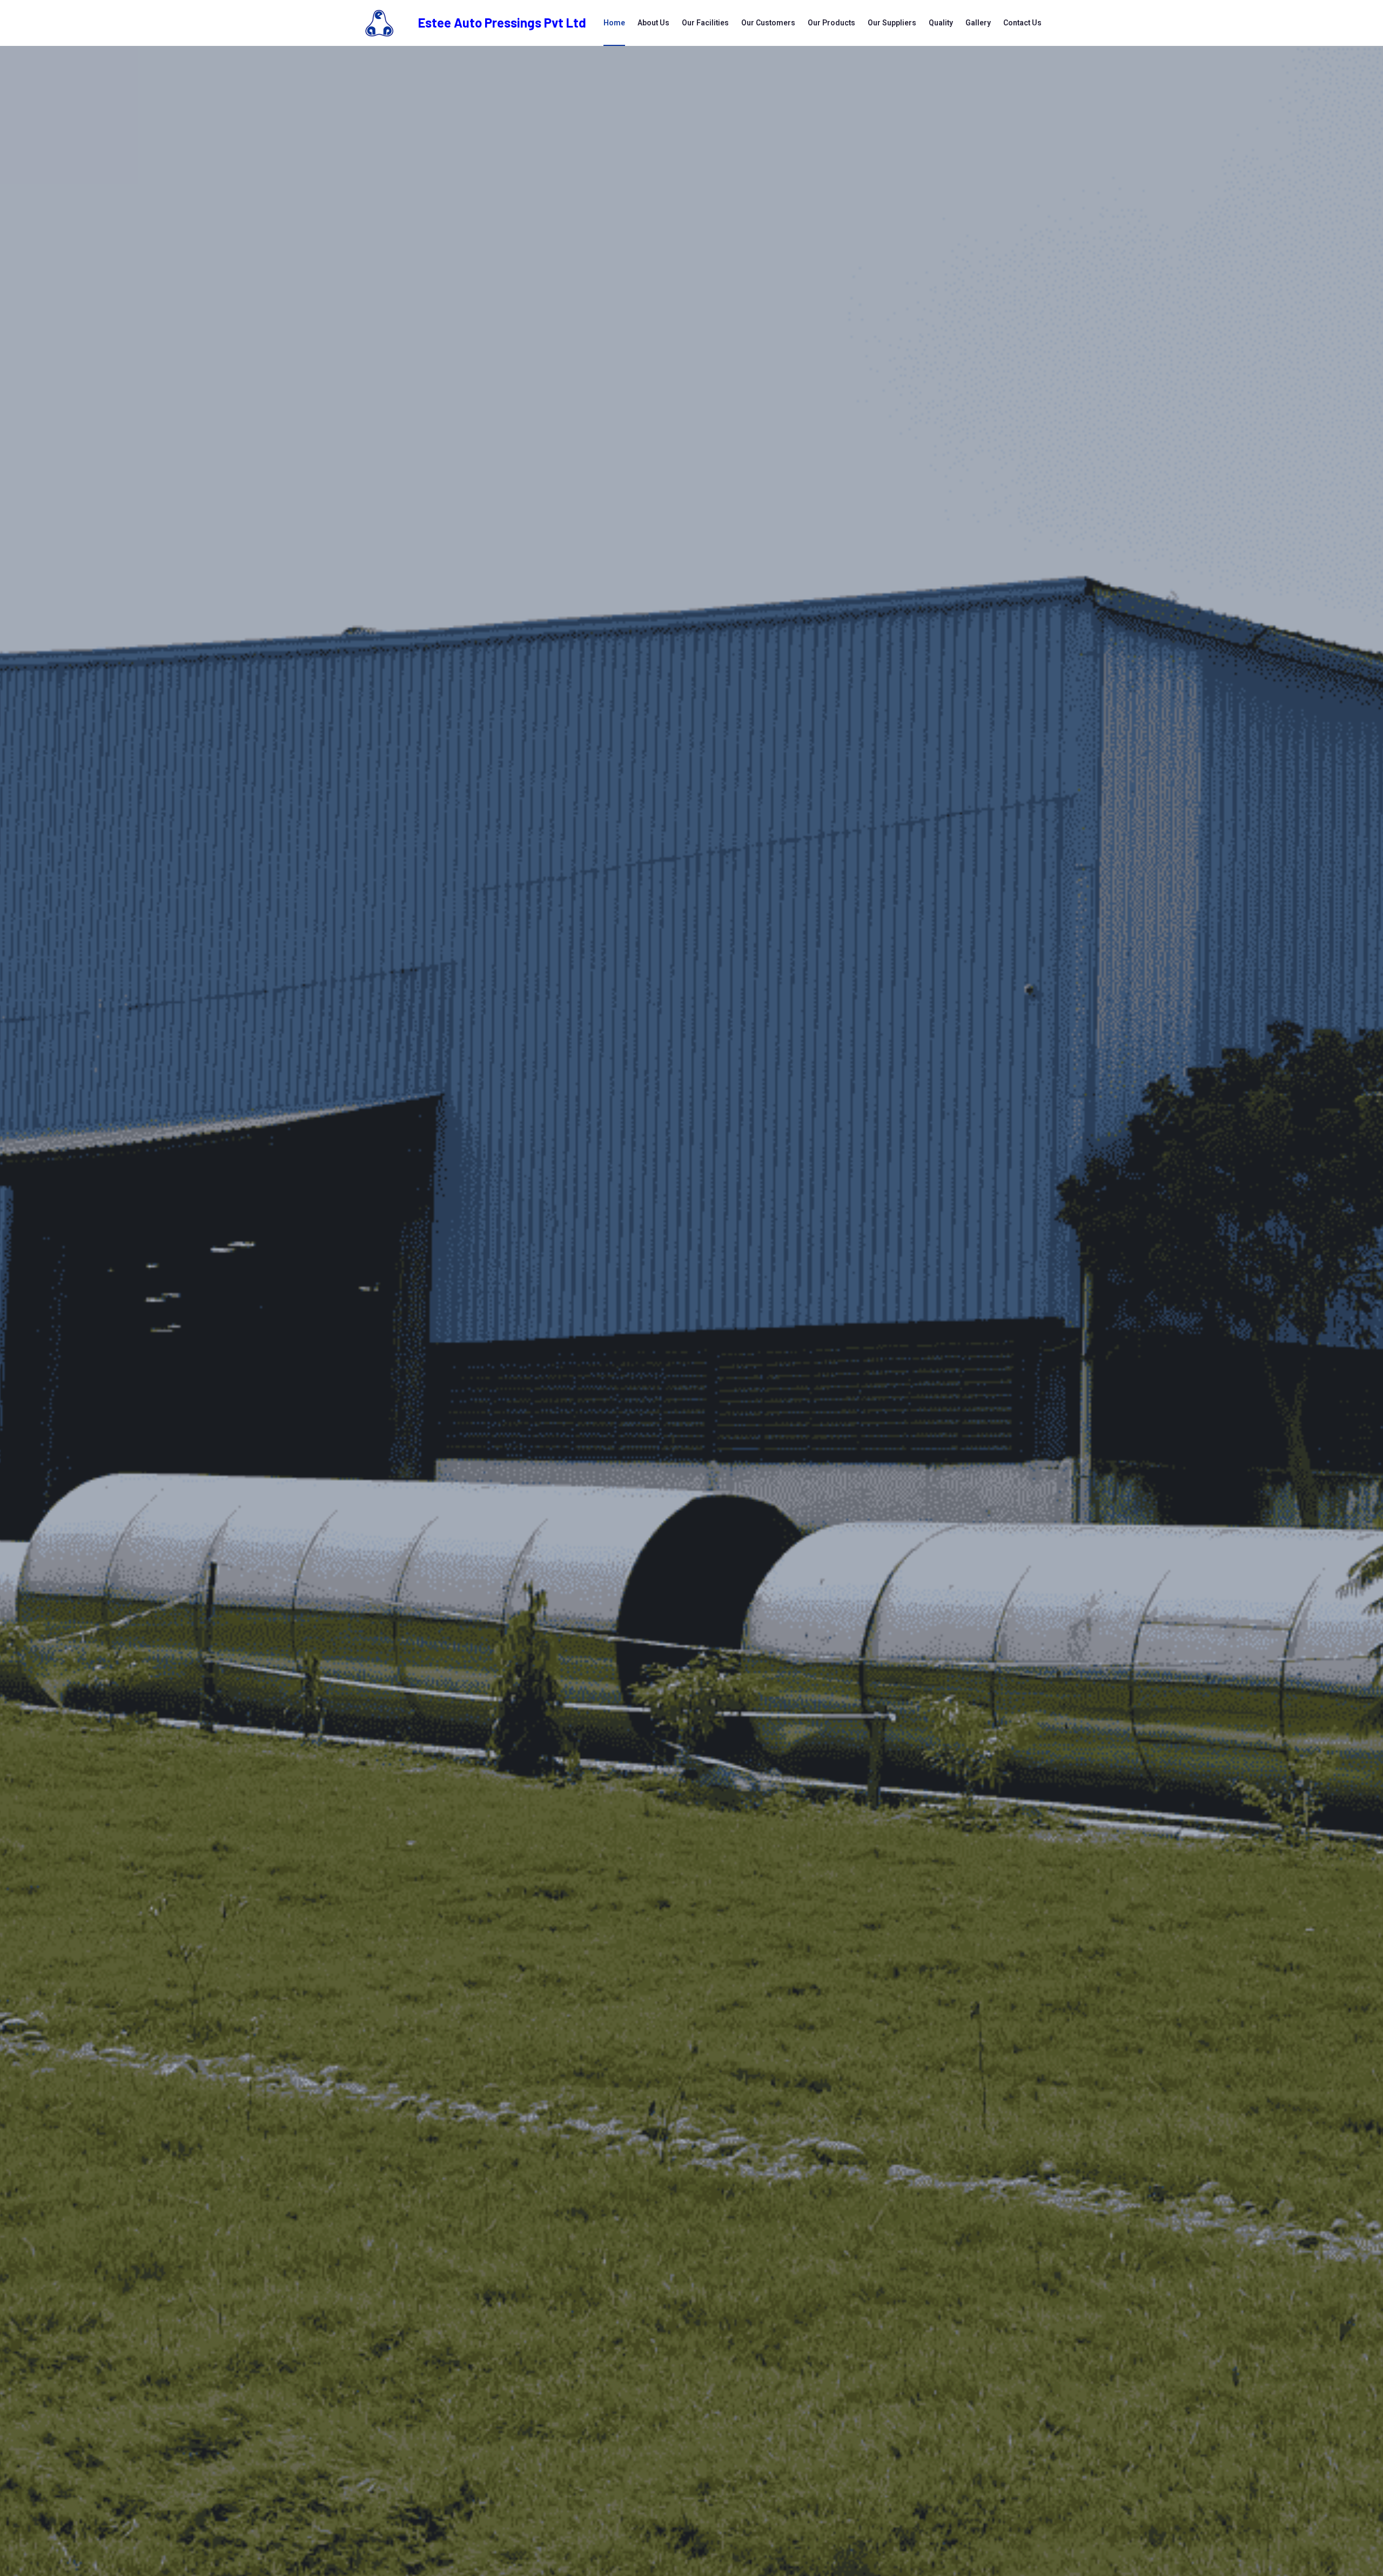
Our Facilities (705, 23)
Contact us (1022, 23)
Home (614, 23)
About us (653, 23)
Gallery (978, 23)
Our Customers (768, 23)
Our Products (831, 23)
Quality (941, 23)
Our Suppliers (892, 23)
